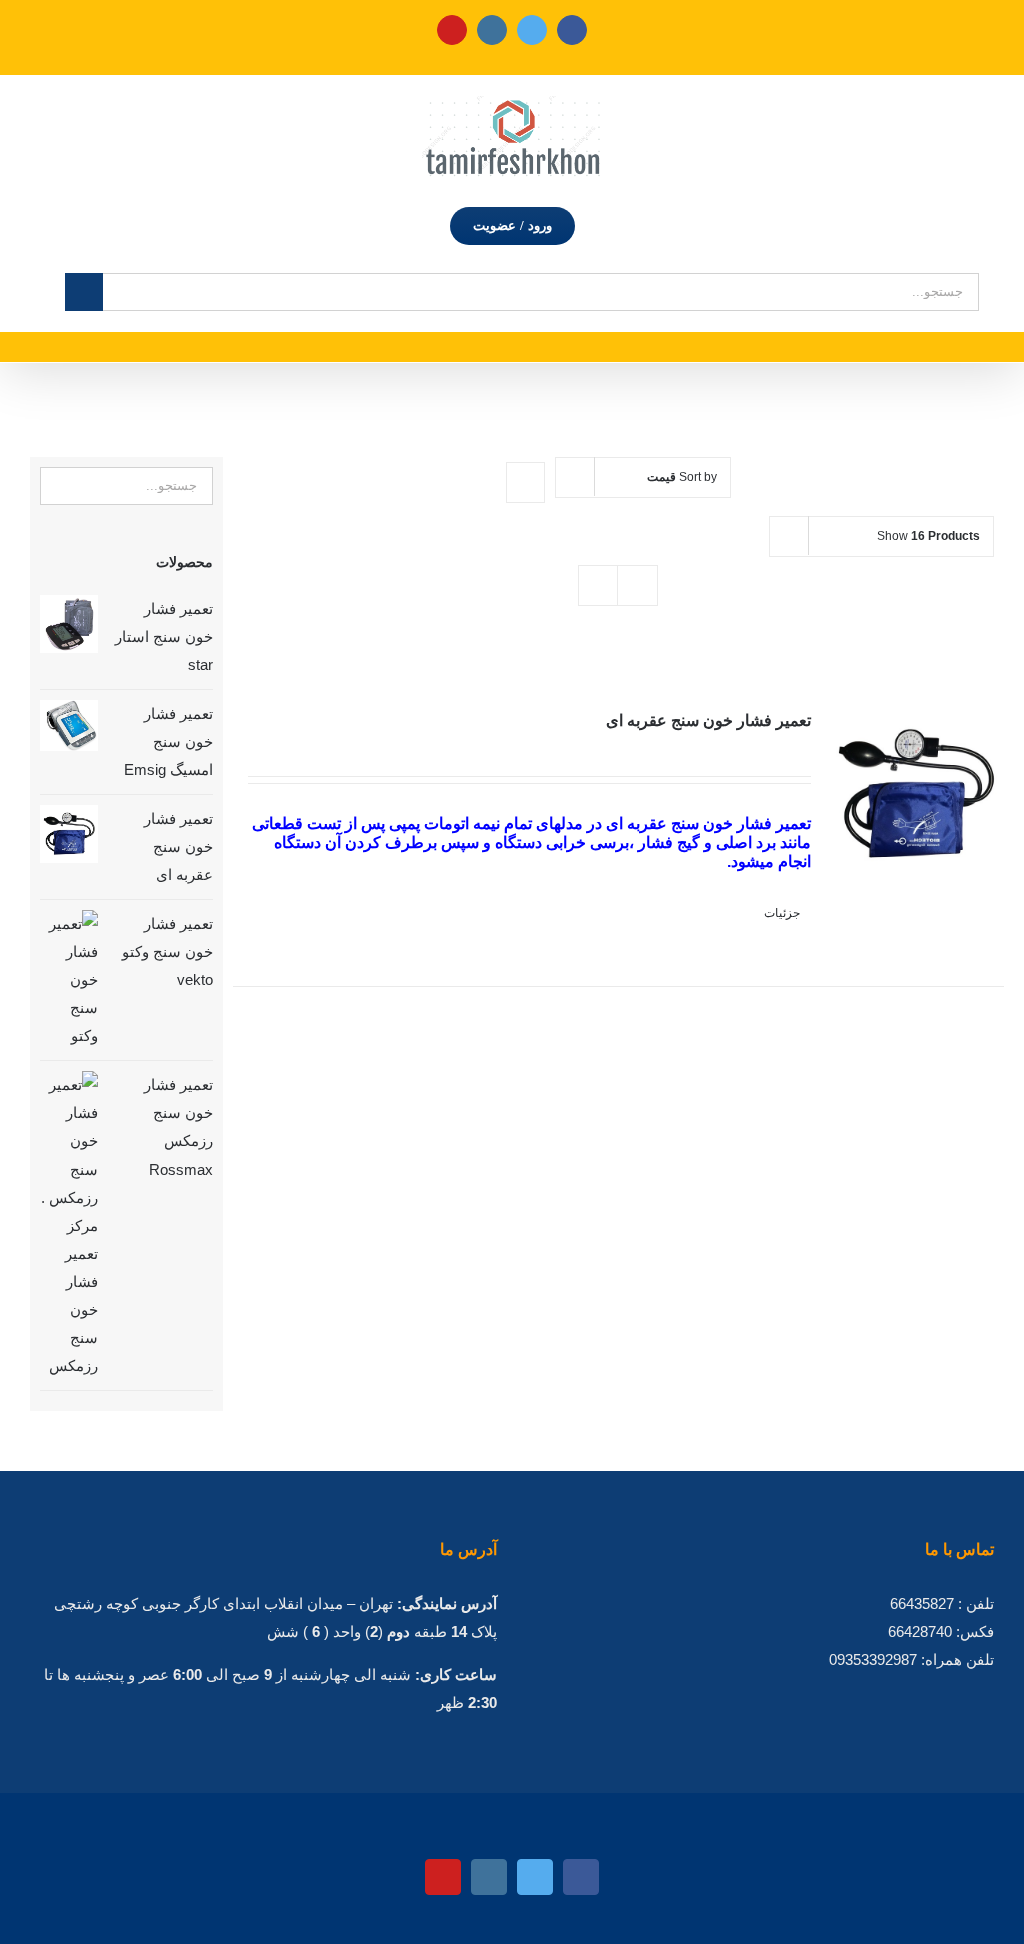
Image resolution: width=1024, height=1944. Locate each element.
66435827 (922, 1603)
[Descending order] (525, 482)
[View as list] (637, 585)
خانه (605, 384)
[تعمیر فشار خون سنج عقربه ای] (915, 821)
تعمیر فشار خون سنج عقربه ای (708, 720)
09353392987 (873, 1659)
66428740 (920, 1631)
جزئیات (782, 913)
